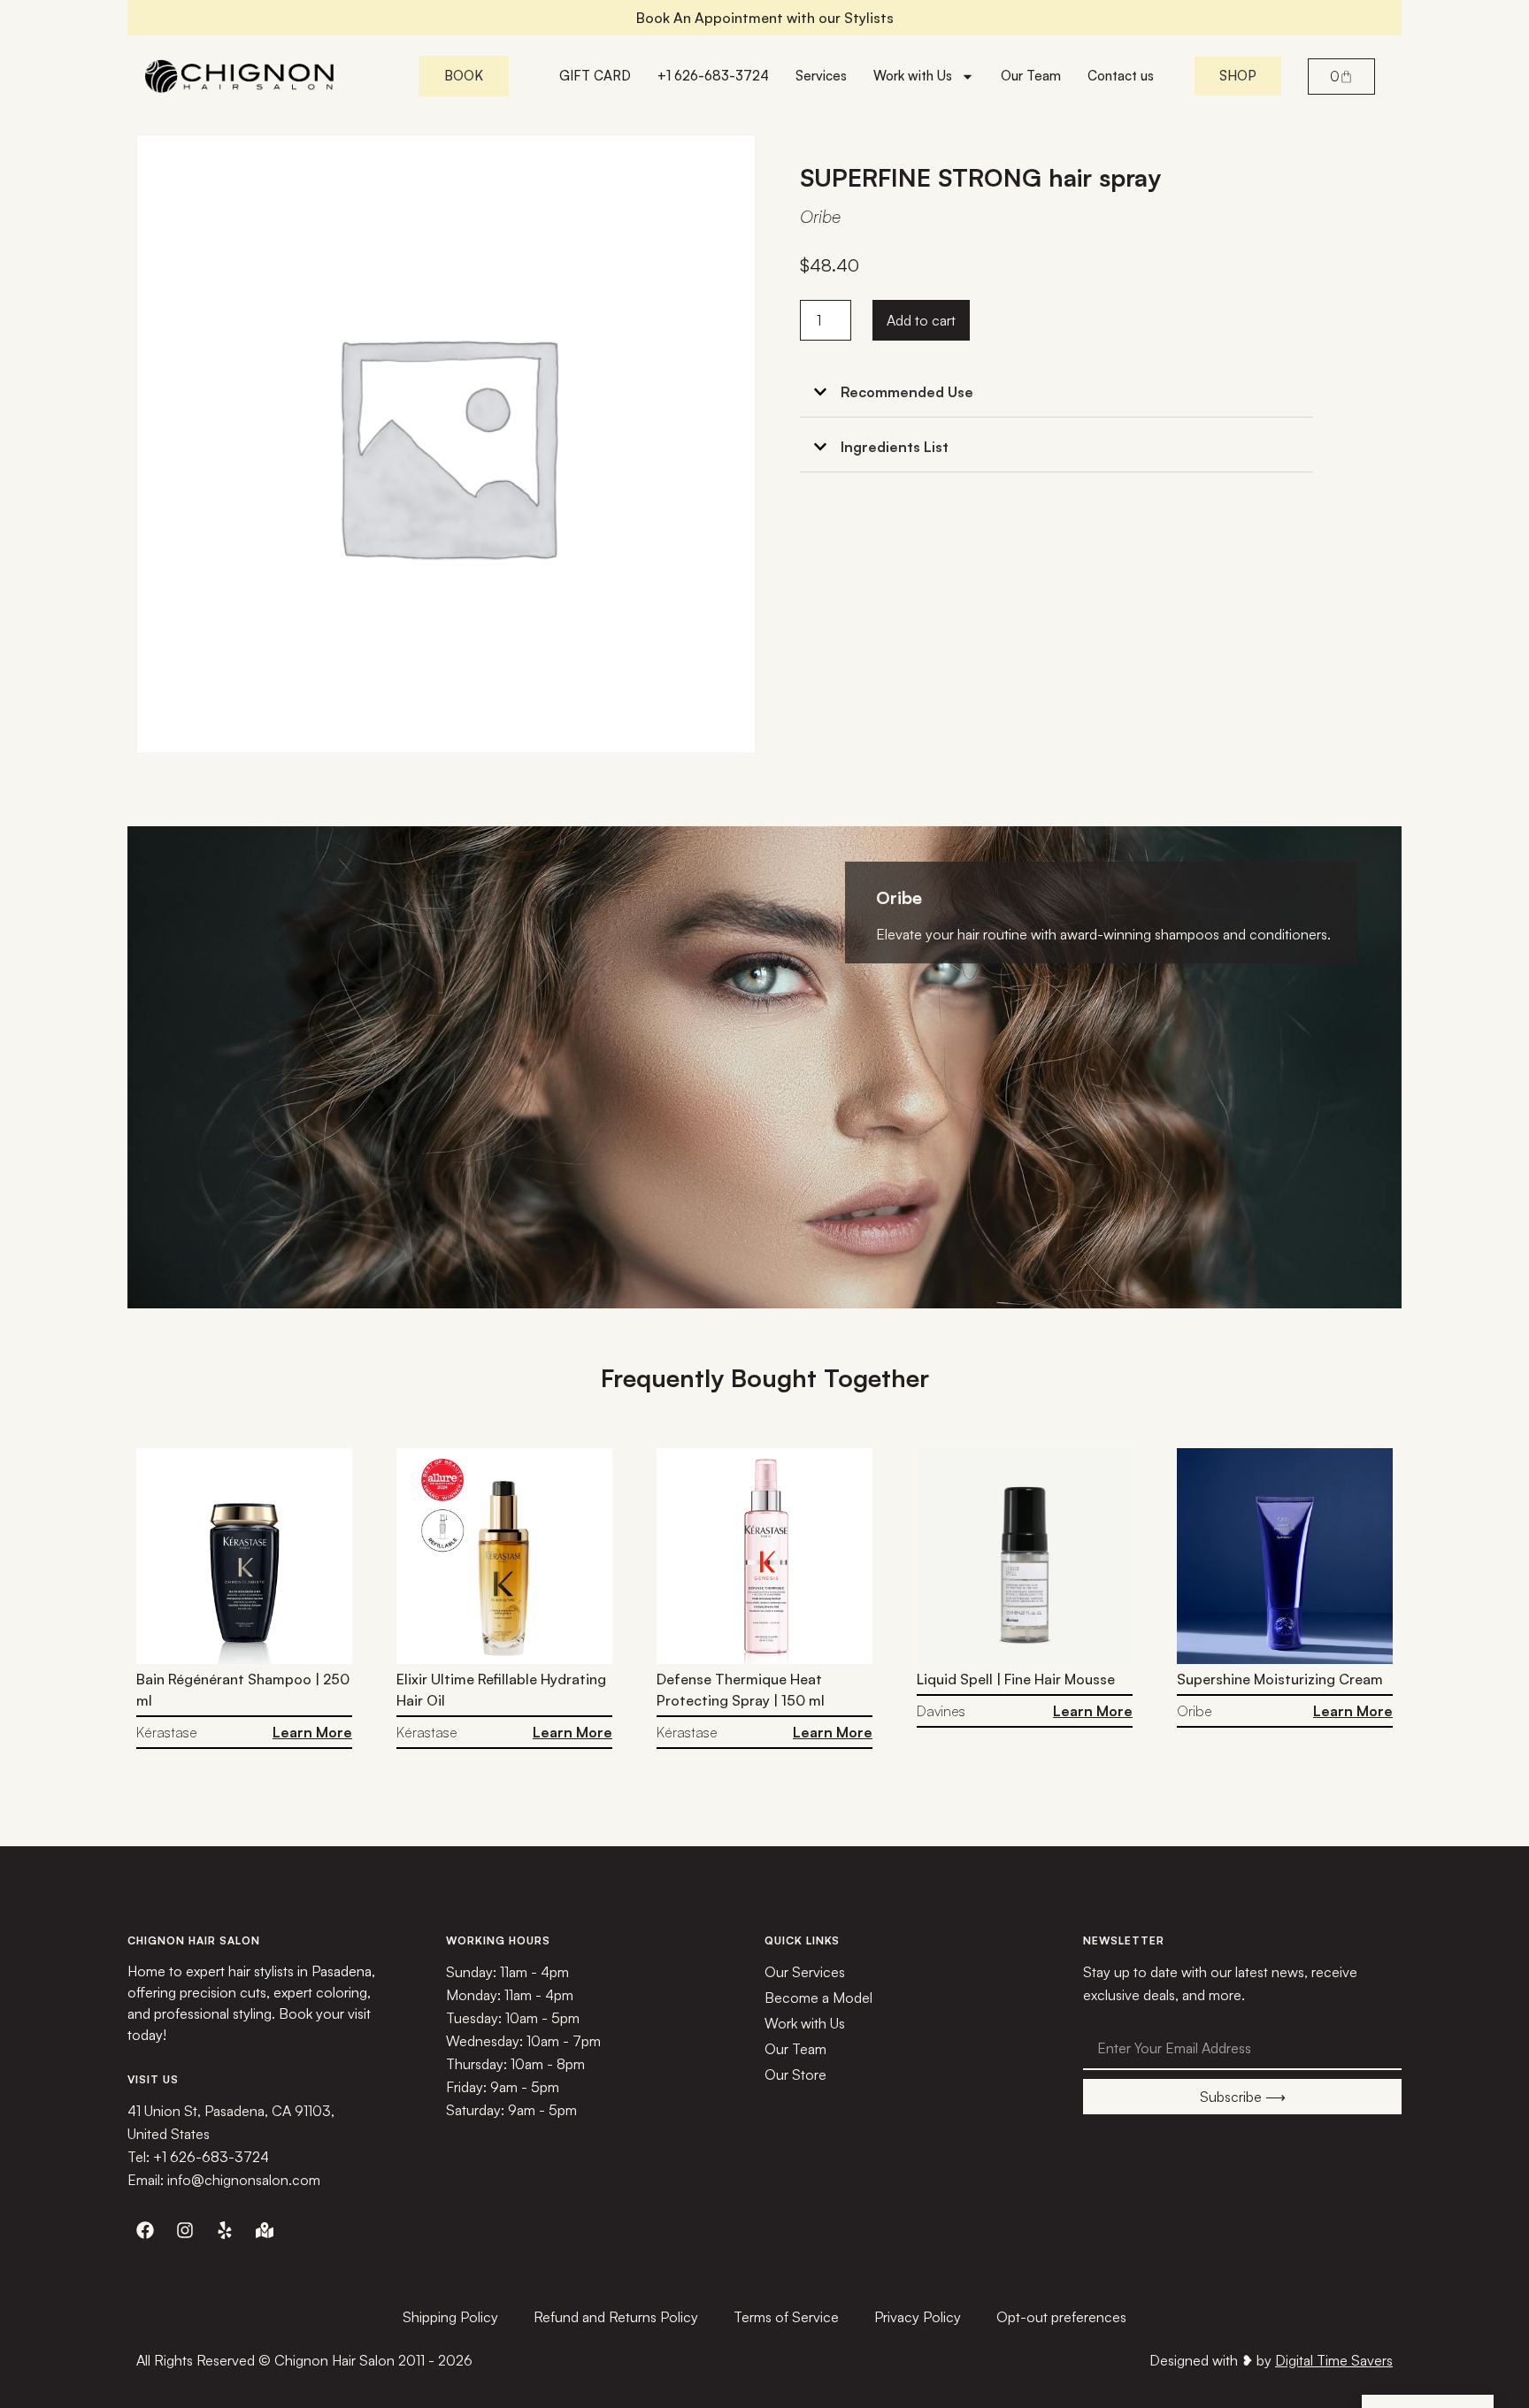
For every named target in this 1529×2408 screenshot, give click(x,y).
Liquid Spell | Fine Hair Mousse (1016, 1679)
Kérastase (167, 1732)
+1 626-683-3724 (713, 76)
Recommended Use (907, 392)
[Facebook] (145, 2230)
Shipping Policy (450, 2317)
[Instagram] (185, 2230)
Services (821, 76)
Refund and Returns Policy (616, 2317)
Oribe (820, 216)
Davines (941, 1711)
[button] (1056, 392)
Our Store (795, 2074)
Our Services (805, 1972)
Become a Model (818, 1998)
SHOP (1238, 76)
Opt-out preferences (1061, 2317)
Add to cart (921, 320)
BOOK (464, 76)
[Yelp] (225, 2230)
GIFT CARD (595, 76)
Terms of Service (786, 2317)
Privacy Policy (918, 2317)
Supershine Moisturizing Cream (1280, 1679)
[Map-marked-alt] (265, 2230)
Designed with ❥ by (1271, 2360)
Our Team (1031, 76)
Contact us (1121, 76)
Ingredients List (895, 447)
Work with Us (913, 76)
